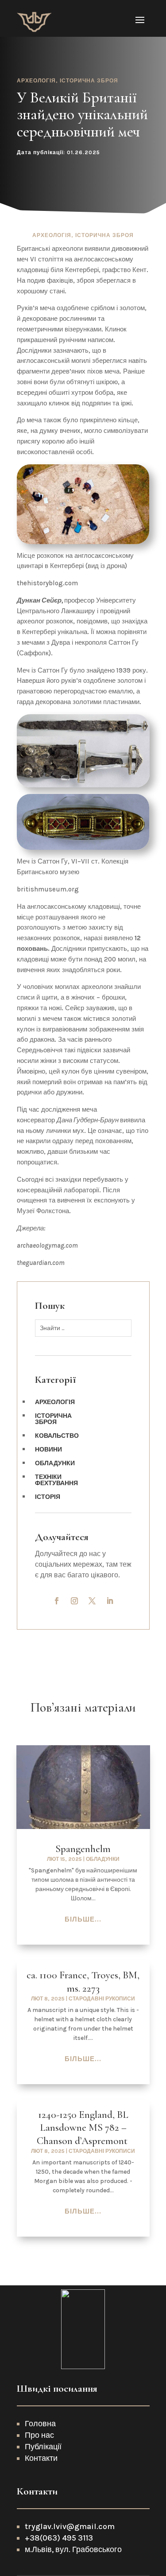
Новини (48, 1450)
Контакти (41, 2458)
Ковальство (57, 1436)
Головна (40, 2424)
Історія (48, 1497)
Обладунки (55, 1464)
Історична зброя (89, 81)
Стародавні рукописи (102, 1999)
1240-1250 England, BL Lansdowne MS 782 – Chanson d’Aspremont (83, 2128)
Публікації (43, 2447)
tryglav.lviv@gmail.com (71, 2526)
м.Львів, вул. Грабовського (73, 2549)
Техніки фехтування (56, 1481)
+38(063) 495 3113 (59, 2538)
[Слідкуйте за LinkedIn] (110, 1601)
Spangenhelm (83, 1849)
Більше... (83, 1919)
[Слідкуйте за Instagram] (74, 1601)
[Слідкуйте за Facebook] (57, 1601)
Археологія (36, 81)
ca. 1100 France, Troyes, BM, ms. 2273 (83, 1982)
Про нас (39, 2435)
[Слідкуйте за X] (92, 1601)
